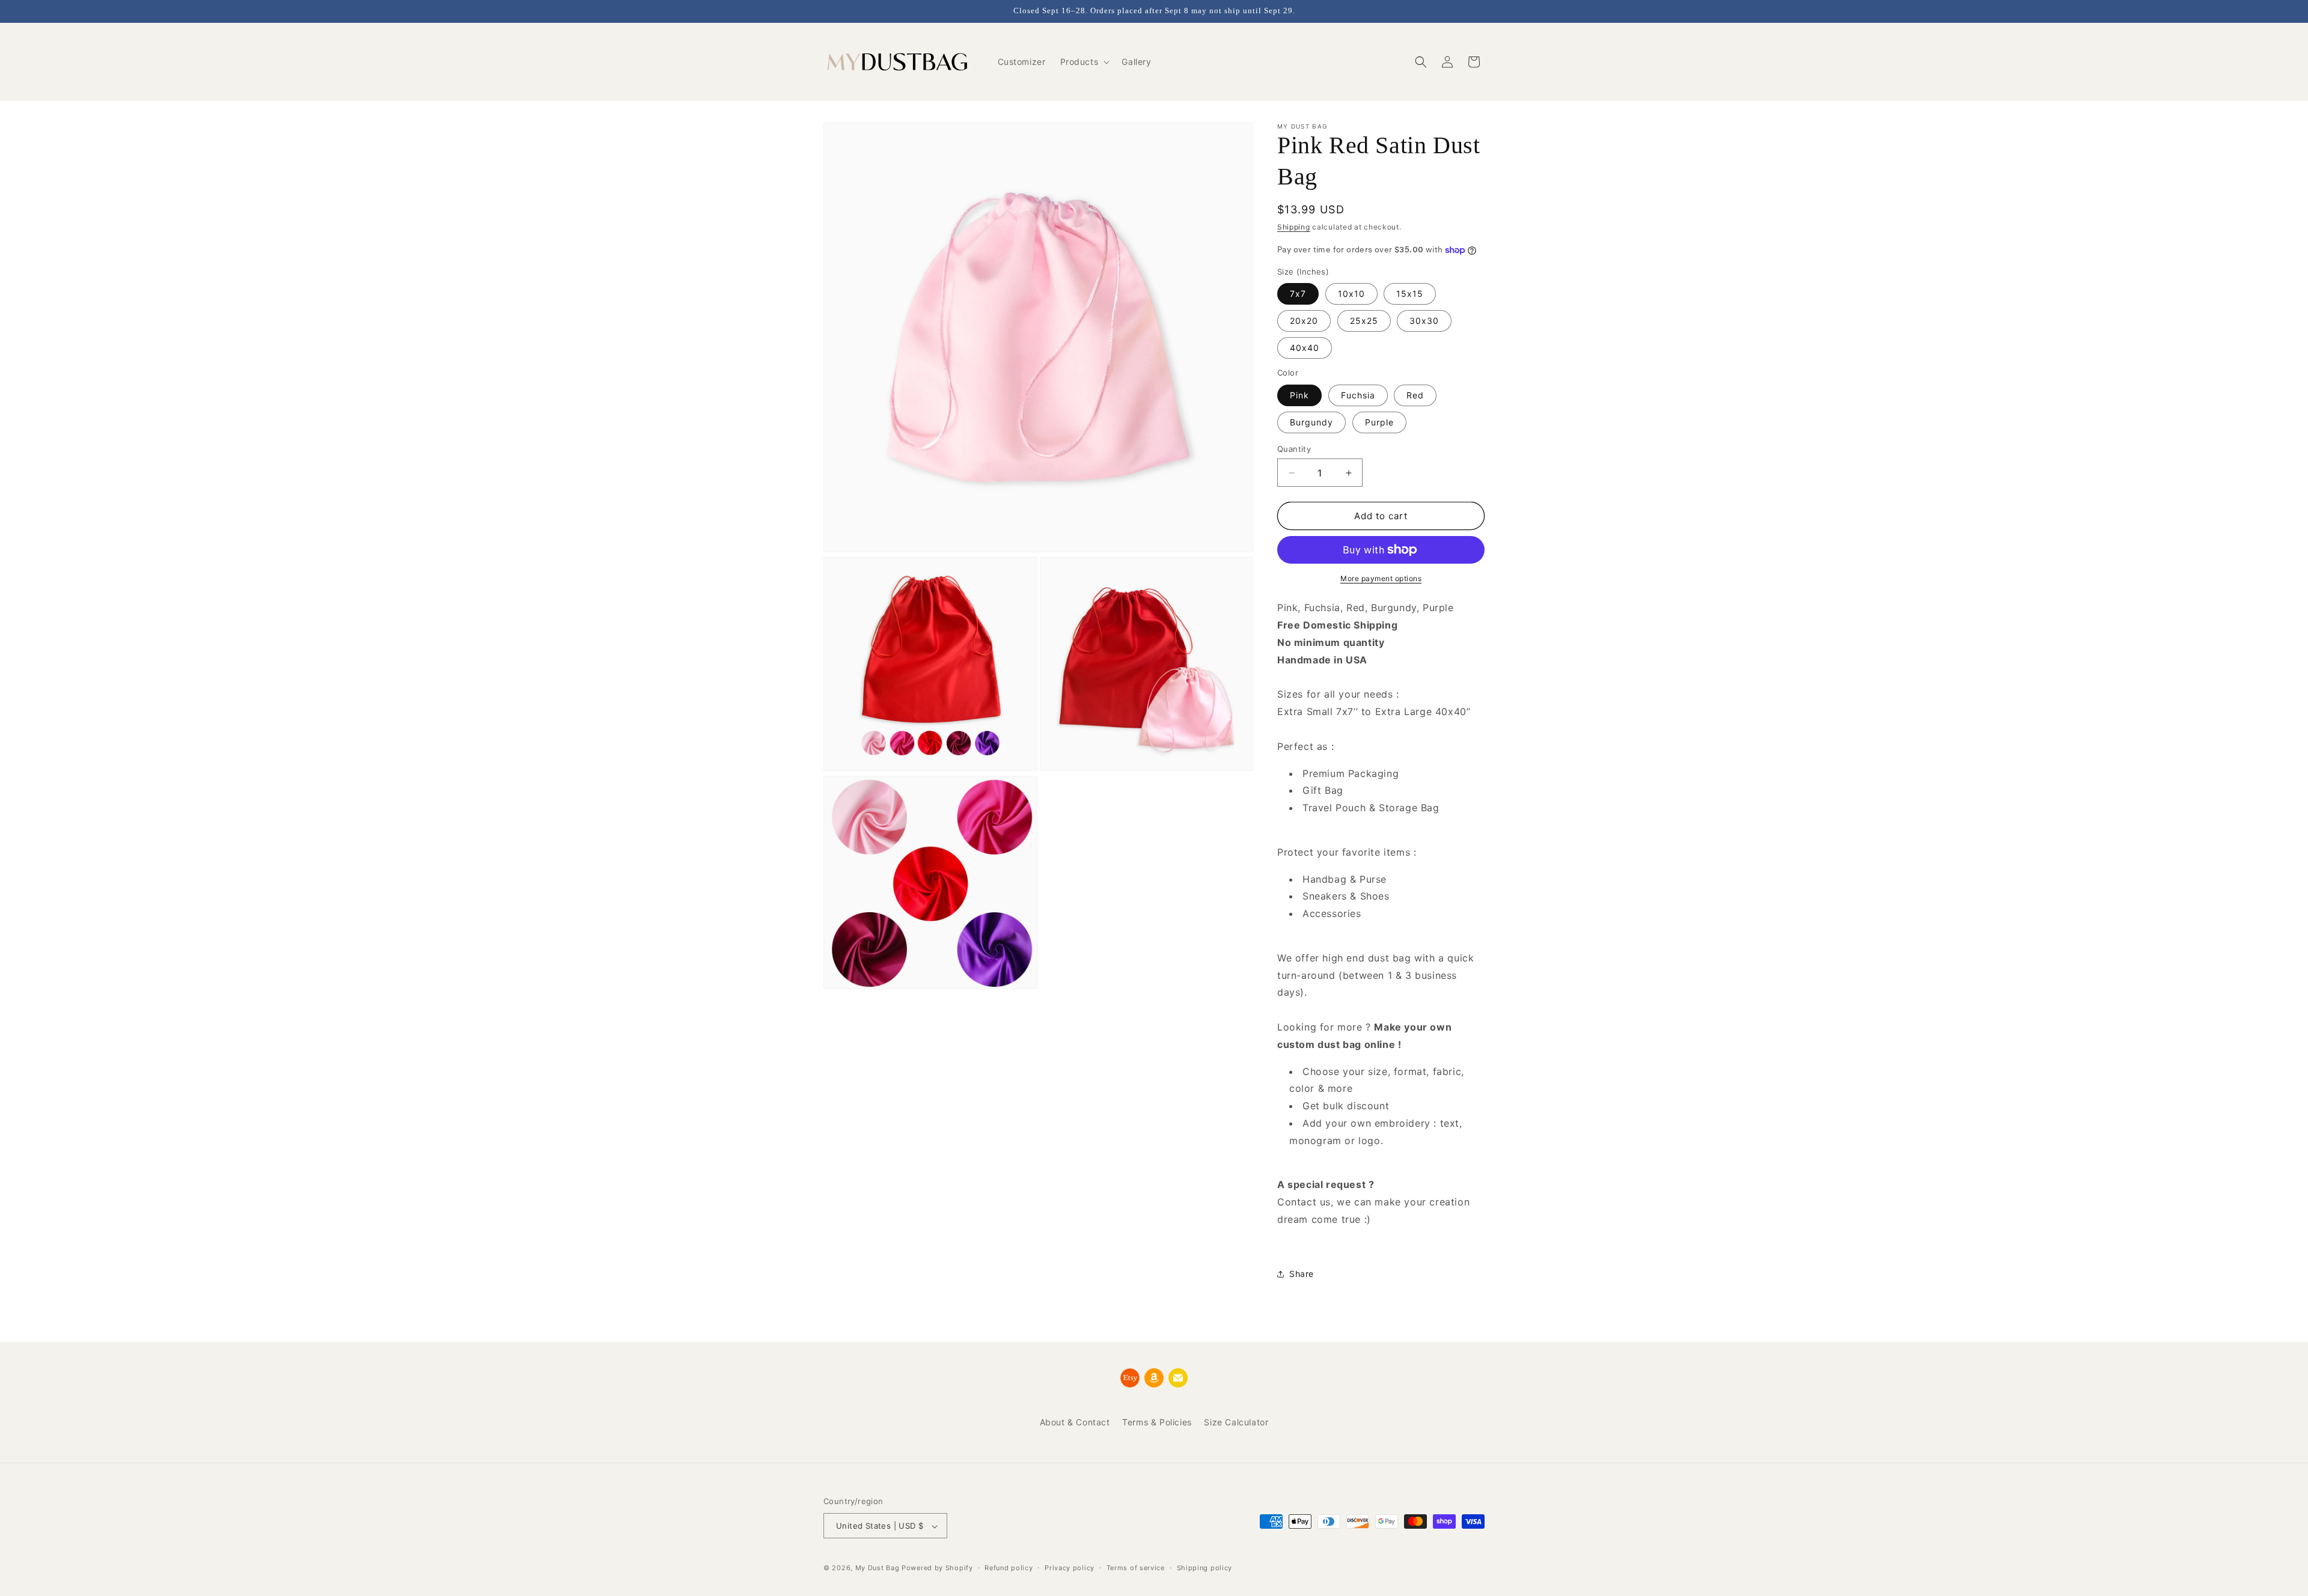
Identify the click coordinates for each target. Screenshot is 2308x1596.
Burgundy (1311, 422)
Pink (1299, 395)
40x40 (1305, 348)
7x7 (1298, 294)
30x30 (1424, 321)
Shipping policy (1205, 1568)
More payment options (1381, 578)
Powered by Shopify (937, 1568)
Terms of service (1136, 1568)
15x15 (1410, 294)
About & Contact (1075, 1422)
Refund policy (1009, 1568)
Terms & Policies (1157, 1422)
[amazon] (1154, 1378)
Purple (1379, 422)
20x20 (1304, 321)
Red (1415, 395)
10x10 (1351, 294)
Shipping (1294, 227)
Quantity (1294, 449)
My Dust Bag (878, 1568)
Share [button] (1302, 1274)
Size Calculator (1236, 1422)
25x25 (1364, 321)
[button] (1084, 62)
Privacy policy (1070, 1568)
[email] (1178, 1378)
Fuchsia (1358, 395)
